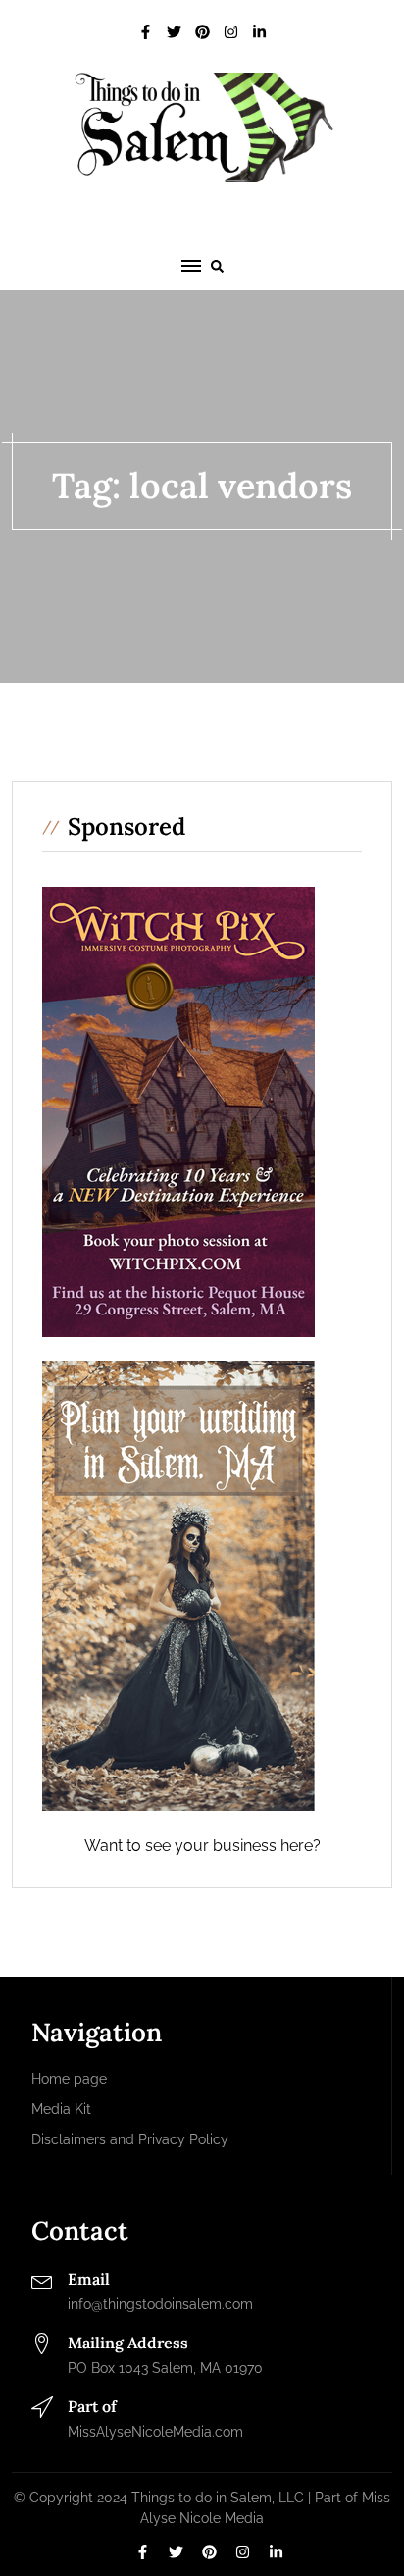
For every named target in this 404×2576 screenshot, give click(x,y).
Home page (69, 2079)
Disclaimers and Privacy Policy (130, 2139)
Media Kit (61, 2109)
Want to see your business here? (202, 1846)
